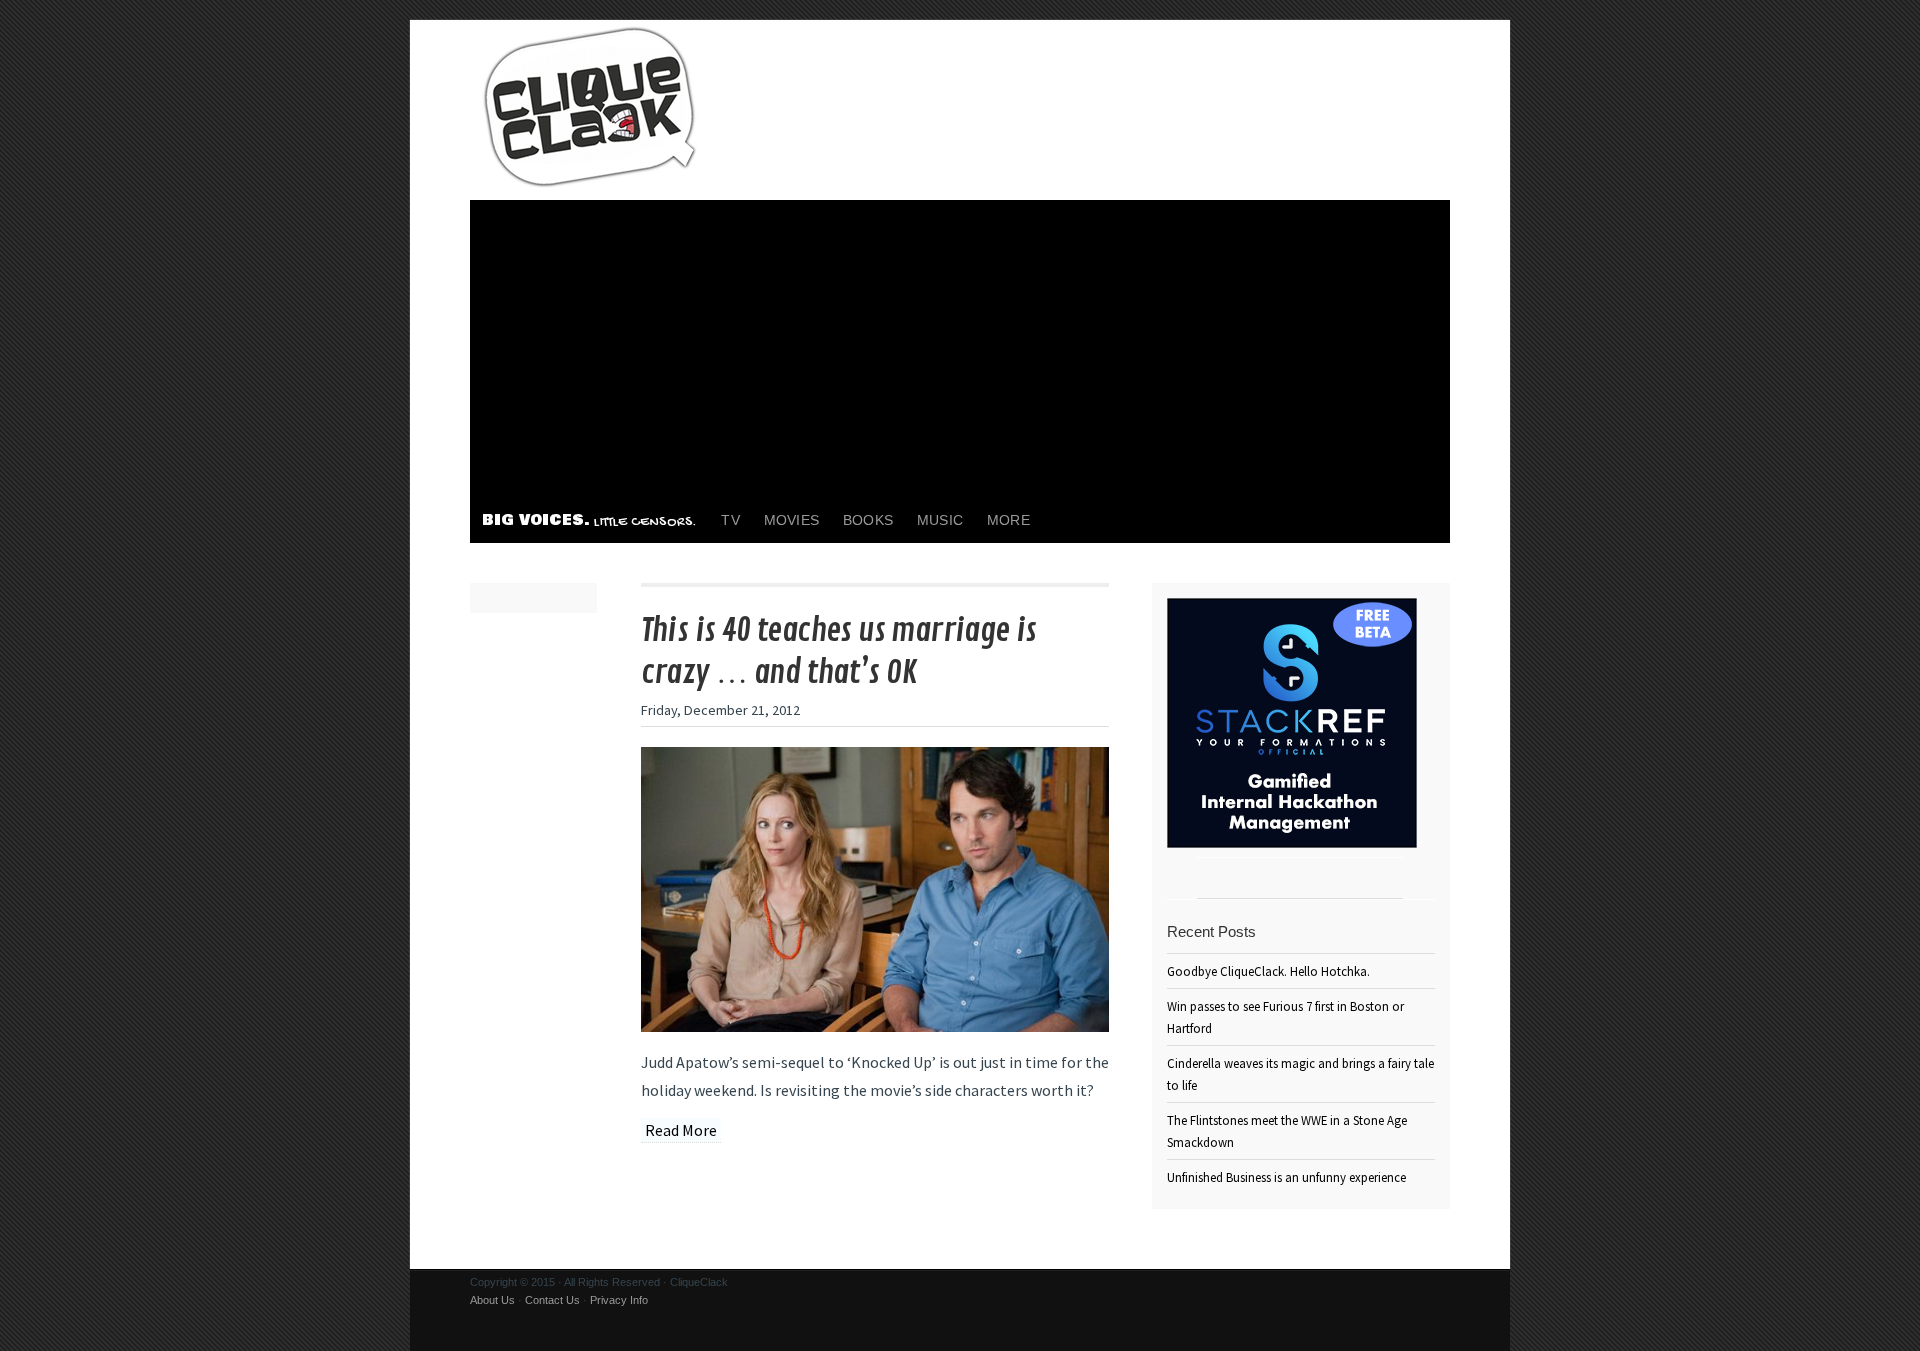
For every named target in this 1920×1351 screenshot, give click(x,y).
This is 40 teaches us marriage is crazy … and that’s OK (839, 652)
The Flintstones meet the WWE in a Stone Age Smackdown (1287, 1131)
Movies (791, 520)
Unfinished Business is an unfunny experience (1286, 1177)
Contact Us (552, 1300)
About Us (492, 1300)
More (1008, 520)
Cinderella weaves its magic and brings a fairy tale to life (1300, 1074)
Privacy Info (619, 1300)
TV (730, 520)
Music (940, 520)
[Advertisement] (960, 350)
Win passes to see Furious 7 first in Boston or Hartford (1285, 1017)
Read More (681, 1130)
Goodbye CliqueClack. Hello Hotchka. (1268, 971)
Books (868, 520)
